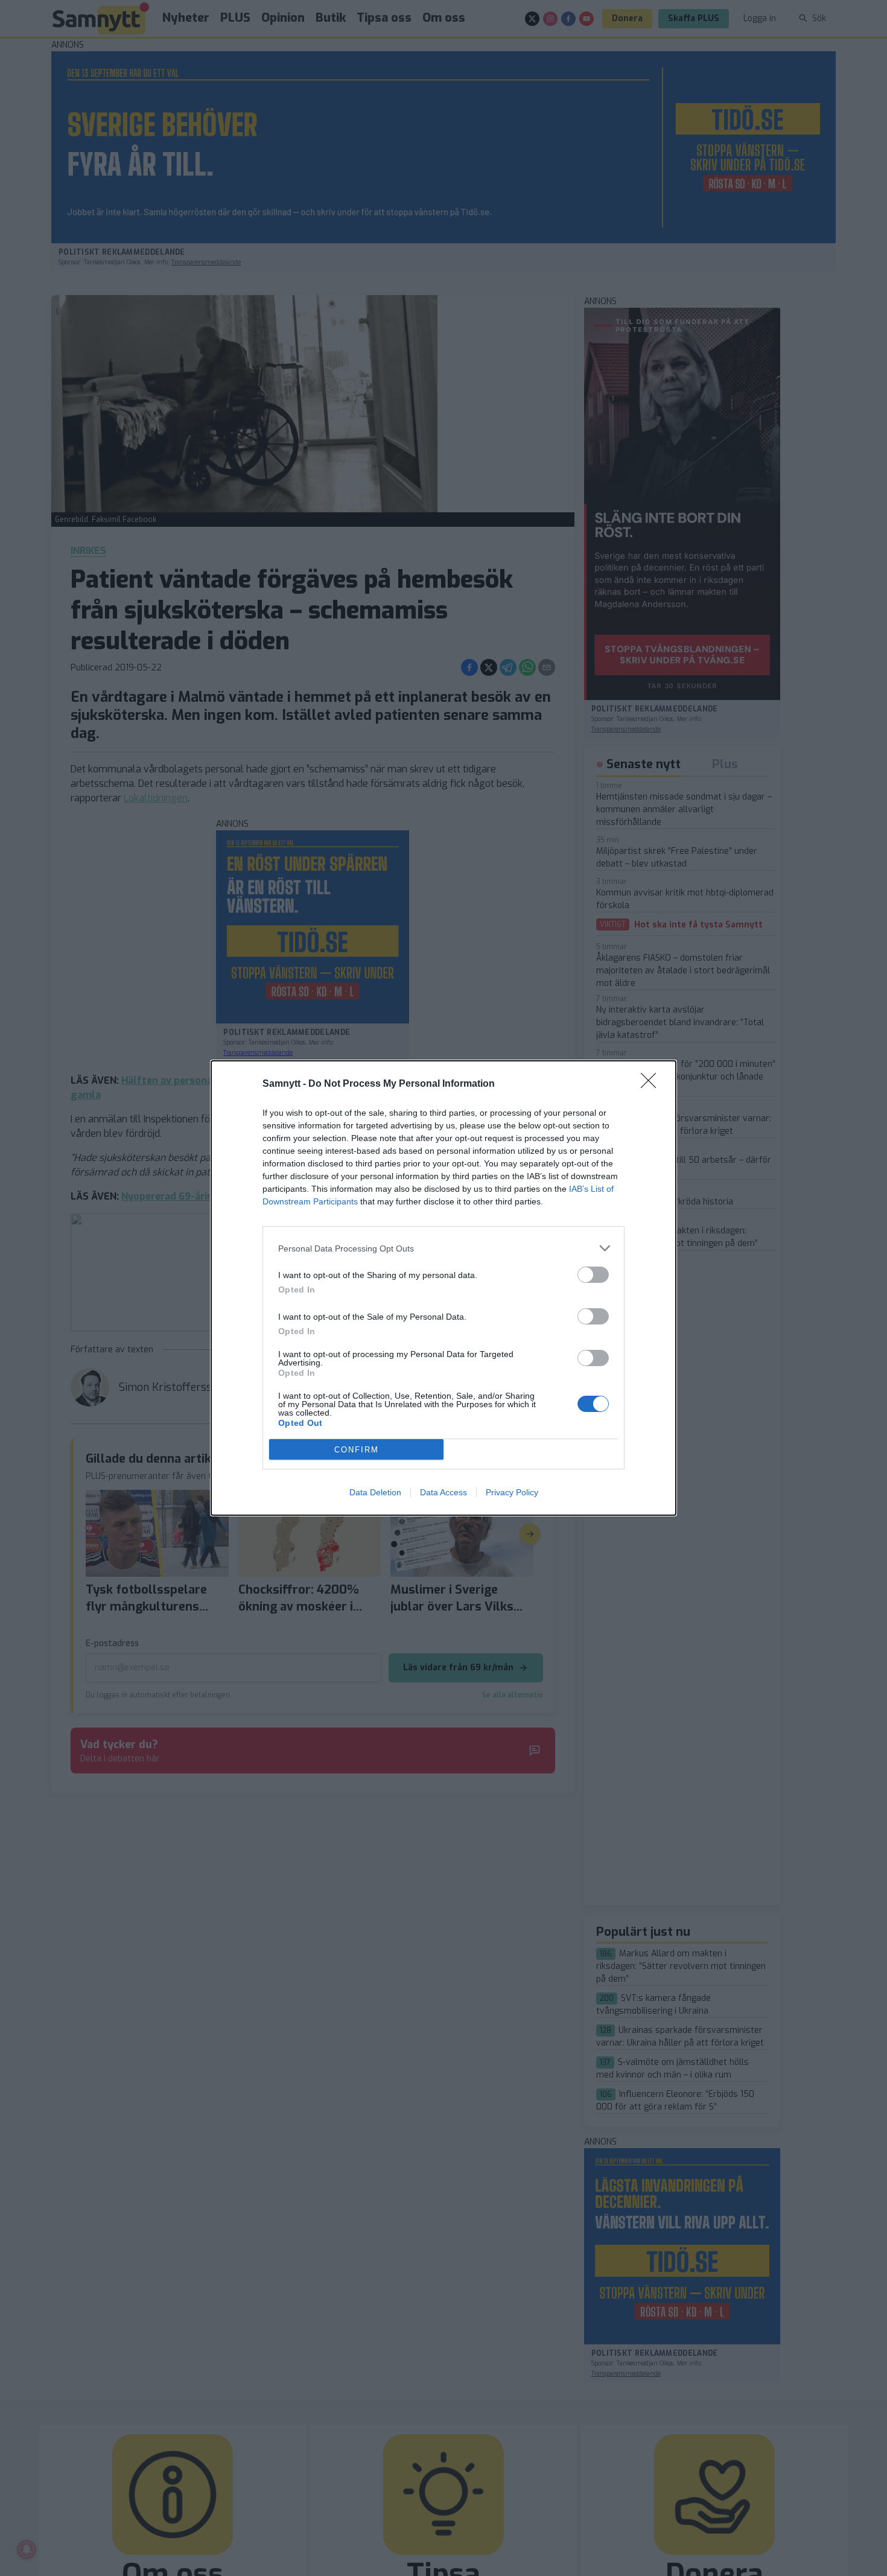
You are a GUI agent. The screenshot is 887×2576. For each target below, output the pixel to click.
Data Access (443, 1492)
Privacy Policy (512, 1492)
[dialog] (443, 1288)
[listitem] (443, 1248)
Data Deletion (375, 1492)
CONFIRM (357, 1450)
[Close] (652, 1084)
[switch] (593, 1275)
